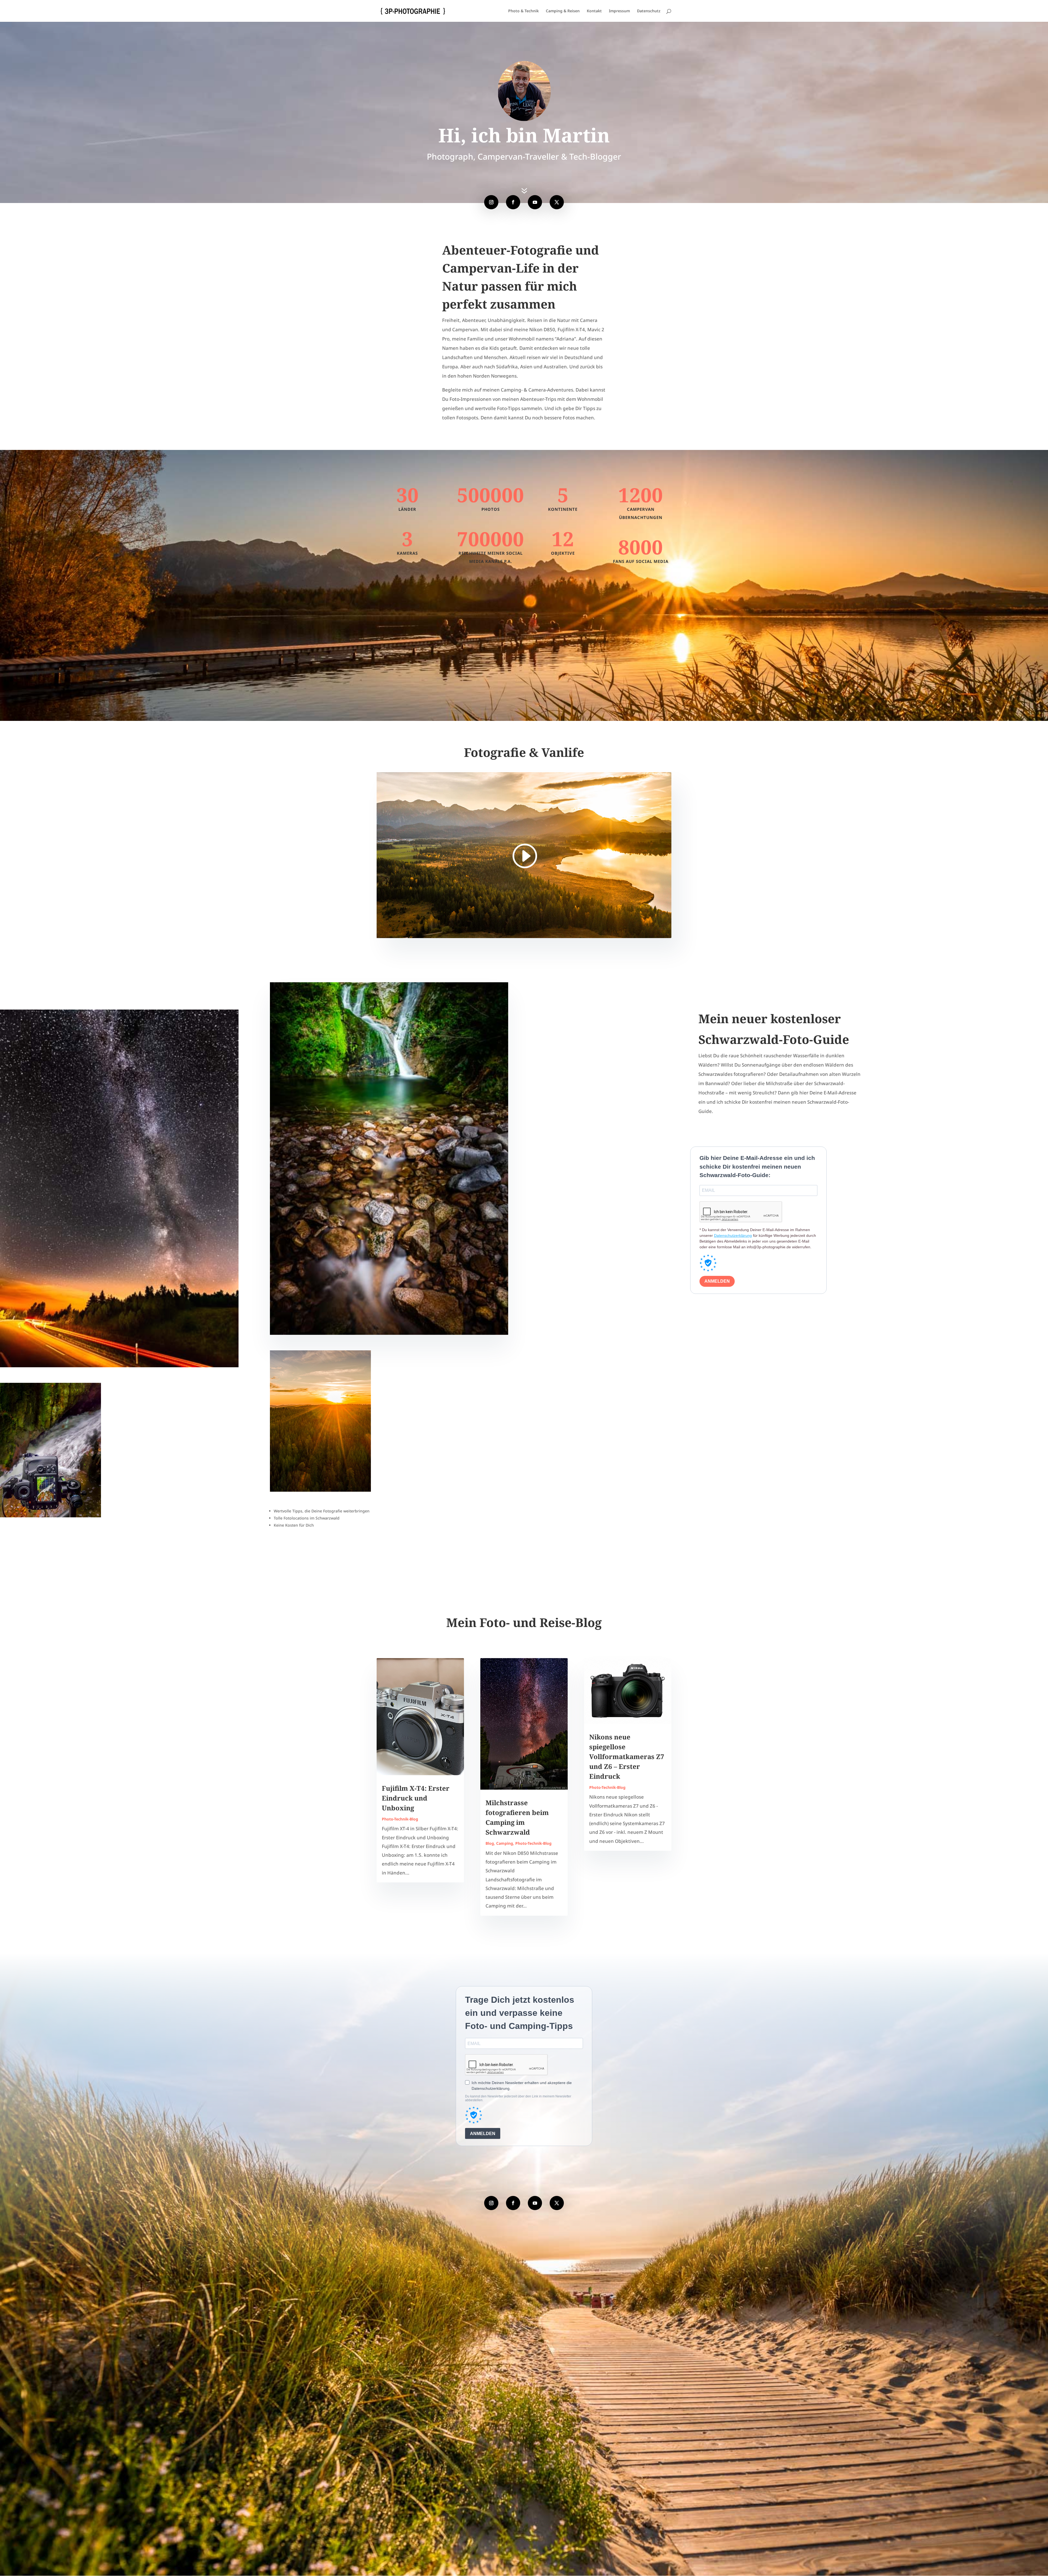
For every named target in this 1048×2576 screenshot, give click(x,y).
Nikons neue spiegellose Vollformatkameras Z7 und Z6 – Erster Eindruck (627, 1756)
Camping (505, 1843)
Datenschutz (649, 11)
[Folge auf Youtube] (535, 202)
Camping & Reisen (563, 11)
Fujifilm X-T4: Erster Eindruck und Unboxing (416, 1798)
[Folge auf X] (557, 202)
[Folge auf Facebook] (513, 202)
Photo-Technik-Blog (400, 1819)
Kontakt (594, 11)
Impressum (619, 11)
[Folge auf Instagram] (491, 202)
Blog (490, 1843)
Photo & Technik (523, 11)
